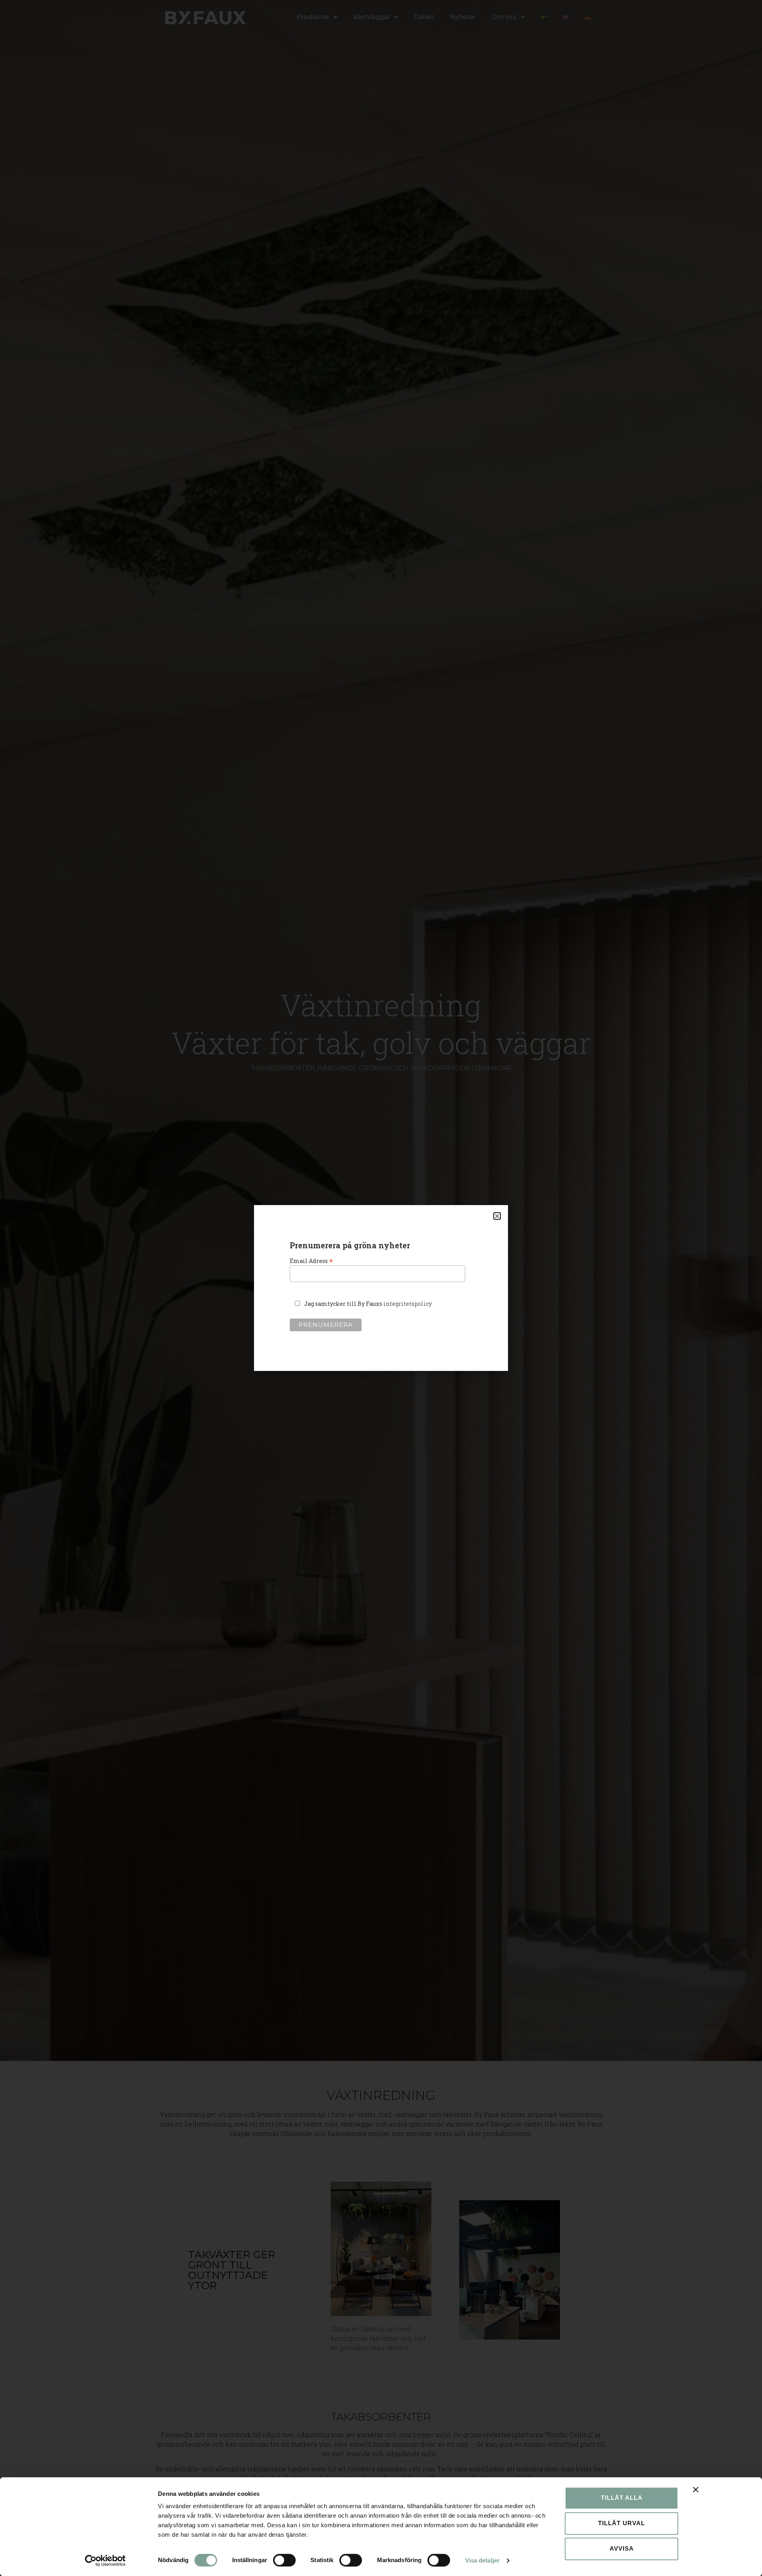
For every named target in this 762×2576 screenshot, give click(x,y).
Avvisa (622, 2548)
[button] (497, 1216)
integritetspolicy (408, 1304)
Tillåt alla (622, 2498)
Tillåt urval (622, 2523)
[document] (381, 1288)
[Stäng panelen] (696, 2489)
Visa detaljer (482, 2560)
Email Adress (311, 1260)
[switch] (284, 2560)
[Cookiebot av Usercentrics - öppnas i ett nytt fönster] (105, 2561)
